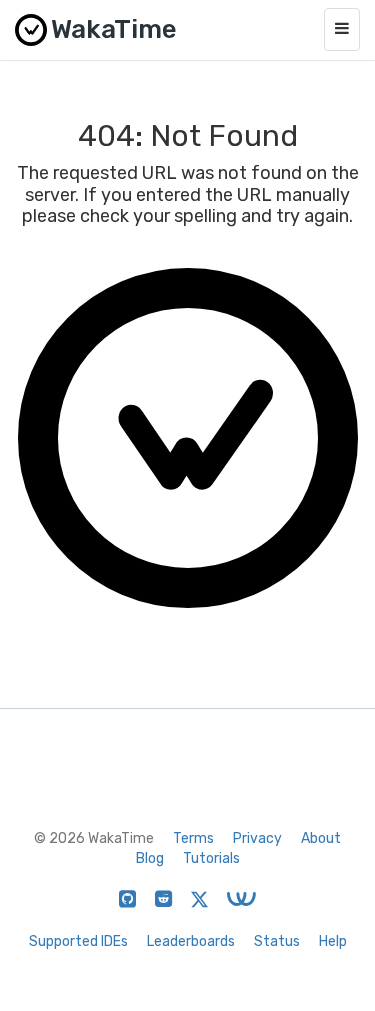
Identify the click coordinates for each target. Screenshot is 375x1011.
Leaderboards (191, 941)
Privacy (257, 838)
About (321, 838)
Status (277, 941)
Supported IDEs (78, 941)
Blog (150, 858)
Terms (193, 838)
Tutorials (211, 858)
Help (333, 941)
